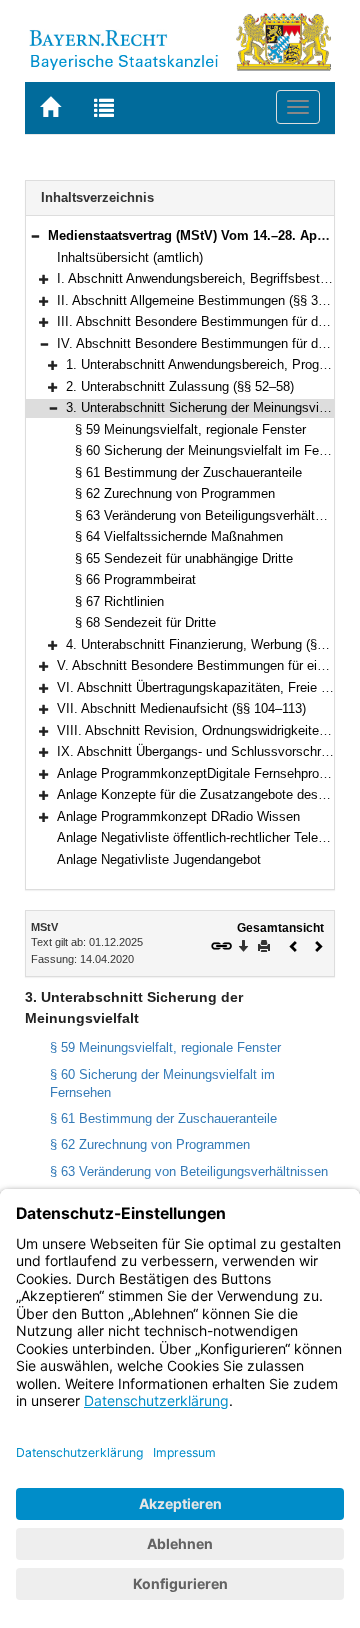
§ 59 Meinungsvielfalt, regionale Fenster (190, 429)
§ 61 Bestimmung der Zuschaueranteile (188, 472)
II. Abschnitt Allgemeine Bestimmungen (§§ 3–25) (200, 300)
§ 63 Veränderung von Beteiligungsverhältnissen (214, 515)
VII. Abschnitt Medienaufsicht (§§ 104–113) (181, 708)
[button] (35, 235)
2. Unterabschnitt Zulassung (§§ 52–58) (180, 386)
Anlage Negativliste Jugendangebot (159, 859)
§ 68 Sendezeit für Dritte (145, 622)
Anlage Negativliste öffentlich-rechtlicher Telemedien (208, 837)
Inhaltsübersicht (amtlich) (130, 257)
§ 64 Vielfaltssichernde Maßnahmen (179, 536)
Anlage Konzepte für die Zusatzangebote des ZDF (202, 794)
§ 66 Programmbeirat (135, 579)
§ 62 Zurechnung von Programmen (175, 493)
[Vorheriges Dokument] (294, 944)
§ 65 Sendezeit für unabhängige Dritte (184, 558)
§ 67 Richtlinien (119, 601)
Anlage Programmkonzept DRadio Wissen (178, 816)
